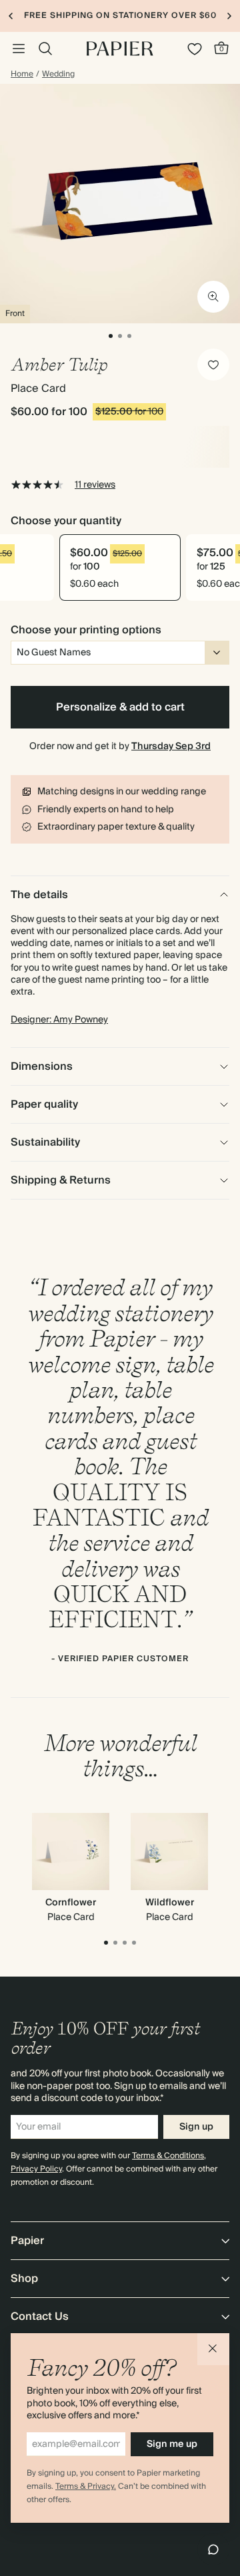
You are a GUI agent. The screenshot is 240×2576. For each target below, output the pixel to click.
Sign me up (172, 2444)
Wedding (58, 75)
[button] (213, 2349)
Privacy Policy (36, 2169)
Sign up (196, 2127)
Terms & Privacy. (86, 2487)
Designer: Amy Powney (59, 1020)
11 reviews (95, 485)
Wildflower (170, 1903)
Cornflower (71, 1903)
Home (22, 75)
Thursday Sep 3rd (171, 746)
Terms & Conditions (168, 2156)
